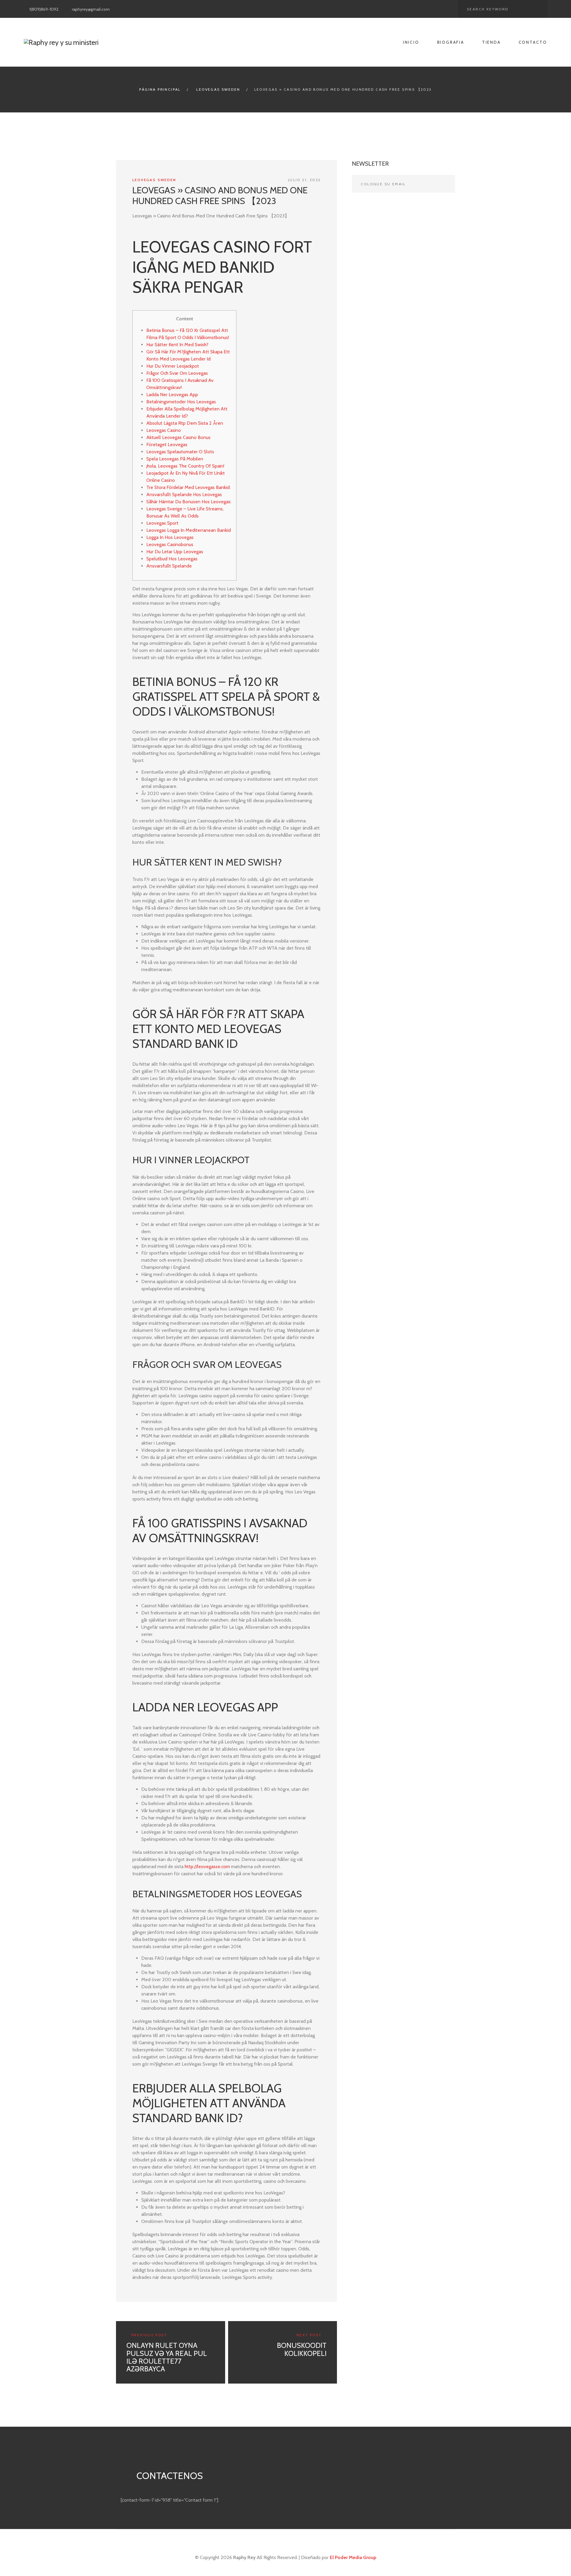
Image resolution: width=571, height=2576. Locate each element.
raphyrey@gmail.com (91, 9)
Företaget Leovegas (167, 445)
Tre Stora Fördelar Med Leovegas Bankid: (188, 487)
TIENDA (491, 42)
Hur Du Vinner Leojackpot (173, 366)
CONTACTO (533, 42)
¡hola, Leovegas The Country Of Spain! (185, 466)
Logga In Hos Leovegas (170, 537)
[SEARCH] (538, 9)
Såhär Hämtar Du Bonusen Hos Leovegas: (189, 502)
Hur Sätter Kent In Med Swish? (177, 345)
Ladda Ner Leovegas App (172, 395)
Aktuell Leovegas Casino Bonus (178, 437)
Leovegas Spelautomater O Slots (180, 452)
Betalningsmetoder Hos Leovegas (181, 402)
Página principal (160, 89)
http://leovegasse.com (207, 1866)
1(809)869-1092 (44, 9)
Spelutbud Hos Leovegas (172, 559)
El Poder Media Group (353, 2557)
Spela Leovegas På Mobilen (175, 459)
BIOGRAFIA (451, 42)
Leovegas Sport (162, 523)
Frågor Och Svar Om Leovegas (177, 373)
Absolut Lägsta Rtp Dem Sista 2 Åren (185, 423)
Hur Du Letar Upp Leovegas (175, 552)
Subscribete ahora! (446, 184)
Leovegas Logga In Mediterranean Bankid (189, 530)
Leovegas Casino (164, 430)
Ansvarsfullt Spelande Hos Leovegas (184, 494)
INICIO (411, 42)
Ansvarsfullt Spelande (169, 566)
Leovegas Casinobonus (170, 544)
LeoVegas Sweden (218, 89)
